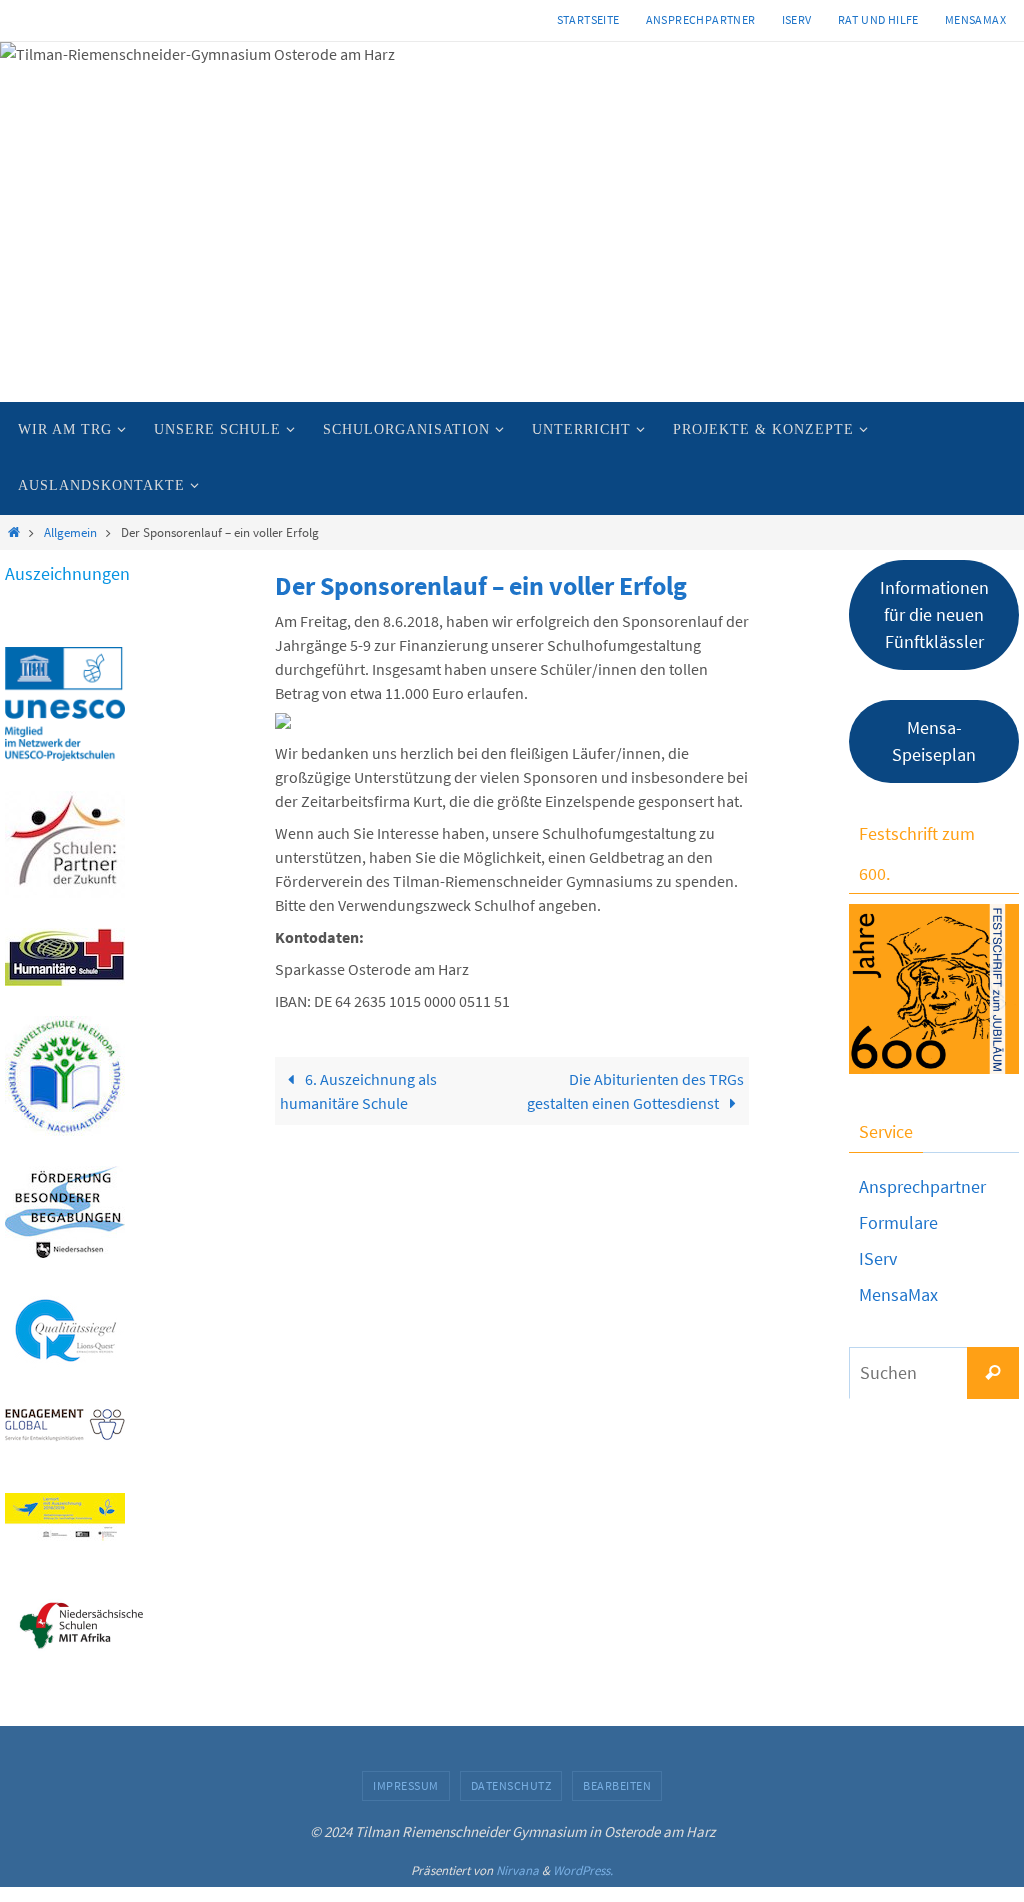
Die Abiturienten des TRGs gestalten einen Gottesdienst (635, 1091)
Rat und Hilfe (878, 19)
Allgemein (70, 532)
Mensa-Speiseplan (934, 741)
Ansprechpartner (701, 19)
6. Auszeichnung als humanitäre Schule (358, 1091)
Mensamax (975, 19)
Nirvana (517, 1870)
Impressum (406, 1785)
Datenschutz (511, 1785)
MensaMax (898, 1294)
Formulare (898, 1222)
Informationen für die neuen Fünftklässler (934, 614)
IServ (797, 19)
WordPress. (583, 1870)
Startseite (588, 19)
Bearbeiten (617, 1785)
